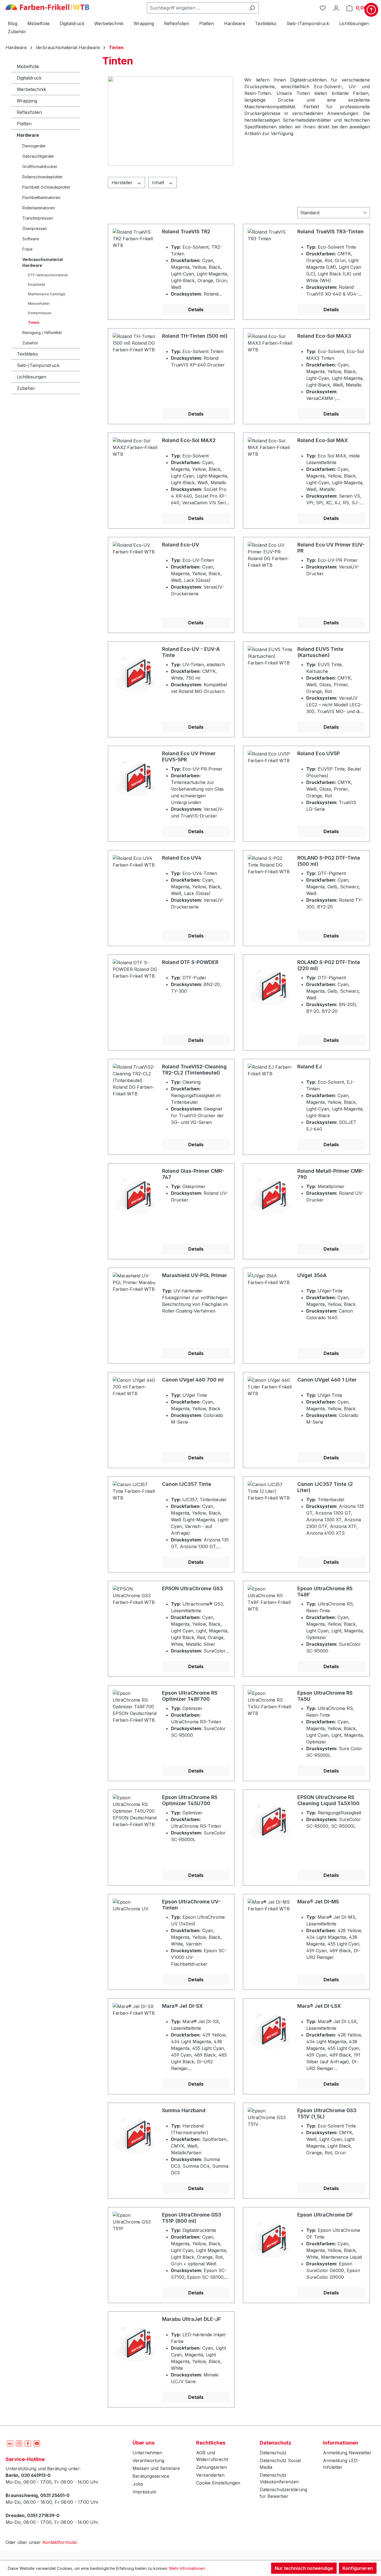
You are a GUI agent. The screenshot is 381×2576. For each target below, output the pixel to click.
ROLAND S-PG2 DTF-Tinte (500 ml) (329, 861)
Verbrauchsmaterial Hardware (43, 262)
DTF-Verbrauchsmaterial (48, 275)
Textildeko (27, 354)
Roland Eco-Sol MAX (323, 440)
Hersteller (123, 183)
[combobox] (196, 8)
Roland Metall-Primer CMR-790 (331, 1174)
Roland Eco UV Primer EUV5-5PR (189, 756)
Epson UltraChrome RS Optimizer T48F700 (190, 1696)
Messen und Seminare (156, 2468)
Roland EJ (310, 1067)
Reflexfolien (29, 112)
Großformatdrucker (40, 166)
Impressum (144, 2492)
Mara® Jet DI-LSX (319, 2006)
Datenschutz (273, 2453)
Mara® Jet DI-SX (182, 2006)
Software (31, 239)
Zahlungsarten (211, 2467)
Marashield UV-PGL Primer (195, 1275)
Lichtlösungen (32, 377)
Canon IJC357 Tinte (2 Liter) (325, 1487)
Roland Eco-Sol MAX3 (324, 336)
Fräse (27, 249)
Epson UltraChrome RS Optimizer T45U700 (190, 1800)
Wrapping (27, 101)
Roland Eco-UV (181, 545)
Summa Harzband (184, 2110)
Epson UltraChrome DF (325, 2215)
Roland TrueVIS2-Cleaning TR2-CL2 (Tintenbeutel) (194, 1070)
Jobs (138, 2484)
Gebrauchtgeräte (38, 156)
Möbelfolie (28, 66)
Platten (24, 124)
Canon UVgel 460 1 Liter (327, 1380)
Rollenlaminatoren (39, 208)
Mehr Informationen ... (189, 2568)
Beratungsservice (151, 2476)
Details (196, 310)
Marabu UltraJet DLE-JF (191, 2319)
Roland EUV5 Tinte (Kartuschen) (320, 652)
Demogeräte (34, 146)
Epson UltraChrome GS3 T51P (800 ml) (192, 2218)
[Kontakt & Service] (371, 10)
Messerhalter (39, 304)
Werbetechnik (31, 89)
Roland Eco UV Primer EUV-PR (331, 548)
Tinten (34, 322)
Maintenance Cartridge (47, 294)
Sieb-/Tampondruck (38, 365)
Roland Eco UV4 (182, 858)
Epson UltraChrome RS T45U (325, 1696)
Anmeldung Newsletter (347, 2453)
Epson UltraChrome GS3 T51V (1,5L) (327, 2113)
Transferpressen (38, 218)
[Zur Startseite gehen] (47, 7)
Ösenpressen (35, 228)
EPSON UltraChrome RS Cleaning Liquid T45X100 (328, 1800)
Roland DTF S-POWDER (190, 962)
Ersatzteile (37, 285)
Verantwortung (148, 2460)
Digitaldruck (29, 78)
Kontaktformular (60, 2542)
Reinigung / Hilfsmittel (42, 333)
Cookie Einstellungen (218, 2483)
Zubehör (30, 343)
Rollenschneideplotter (43, 177)
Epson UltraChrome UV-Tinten (191, 1905)
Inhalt (159, 183)
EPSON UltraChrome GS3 (192, 1588)
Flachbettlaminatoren (41, 197)
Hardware (28, 135)
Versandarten (210, 2475)
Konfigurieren (358, 2568)
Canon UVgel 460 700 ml (193, 1380)
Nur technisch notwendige (304, 2568)
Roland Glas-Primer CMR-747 (193, 1174)
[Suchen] (252, 8)
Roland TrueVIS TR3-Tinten (331, 232)
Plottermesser (40, 313)
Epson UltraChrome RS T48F (325, 1592)
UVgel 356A (312, 1275)
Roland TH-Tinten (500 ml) (195, 336)
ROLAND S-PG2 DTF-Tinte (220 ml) (329, 965)
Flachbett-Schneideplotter (46, 187)
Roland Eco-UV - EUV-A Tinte (191, 652)
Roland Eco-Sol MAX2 (189, 440)
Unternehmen (147, 2453)
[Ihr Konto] (336, 8)
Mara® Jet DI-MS (318, 1902)
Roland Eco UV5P (319, 753)
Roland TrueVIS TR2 (186, 232)
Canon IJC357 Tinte (187, 1484)
